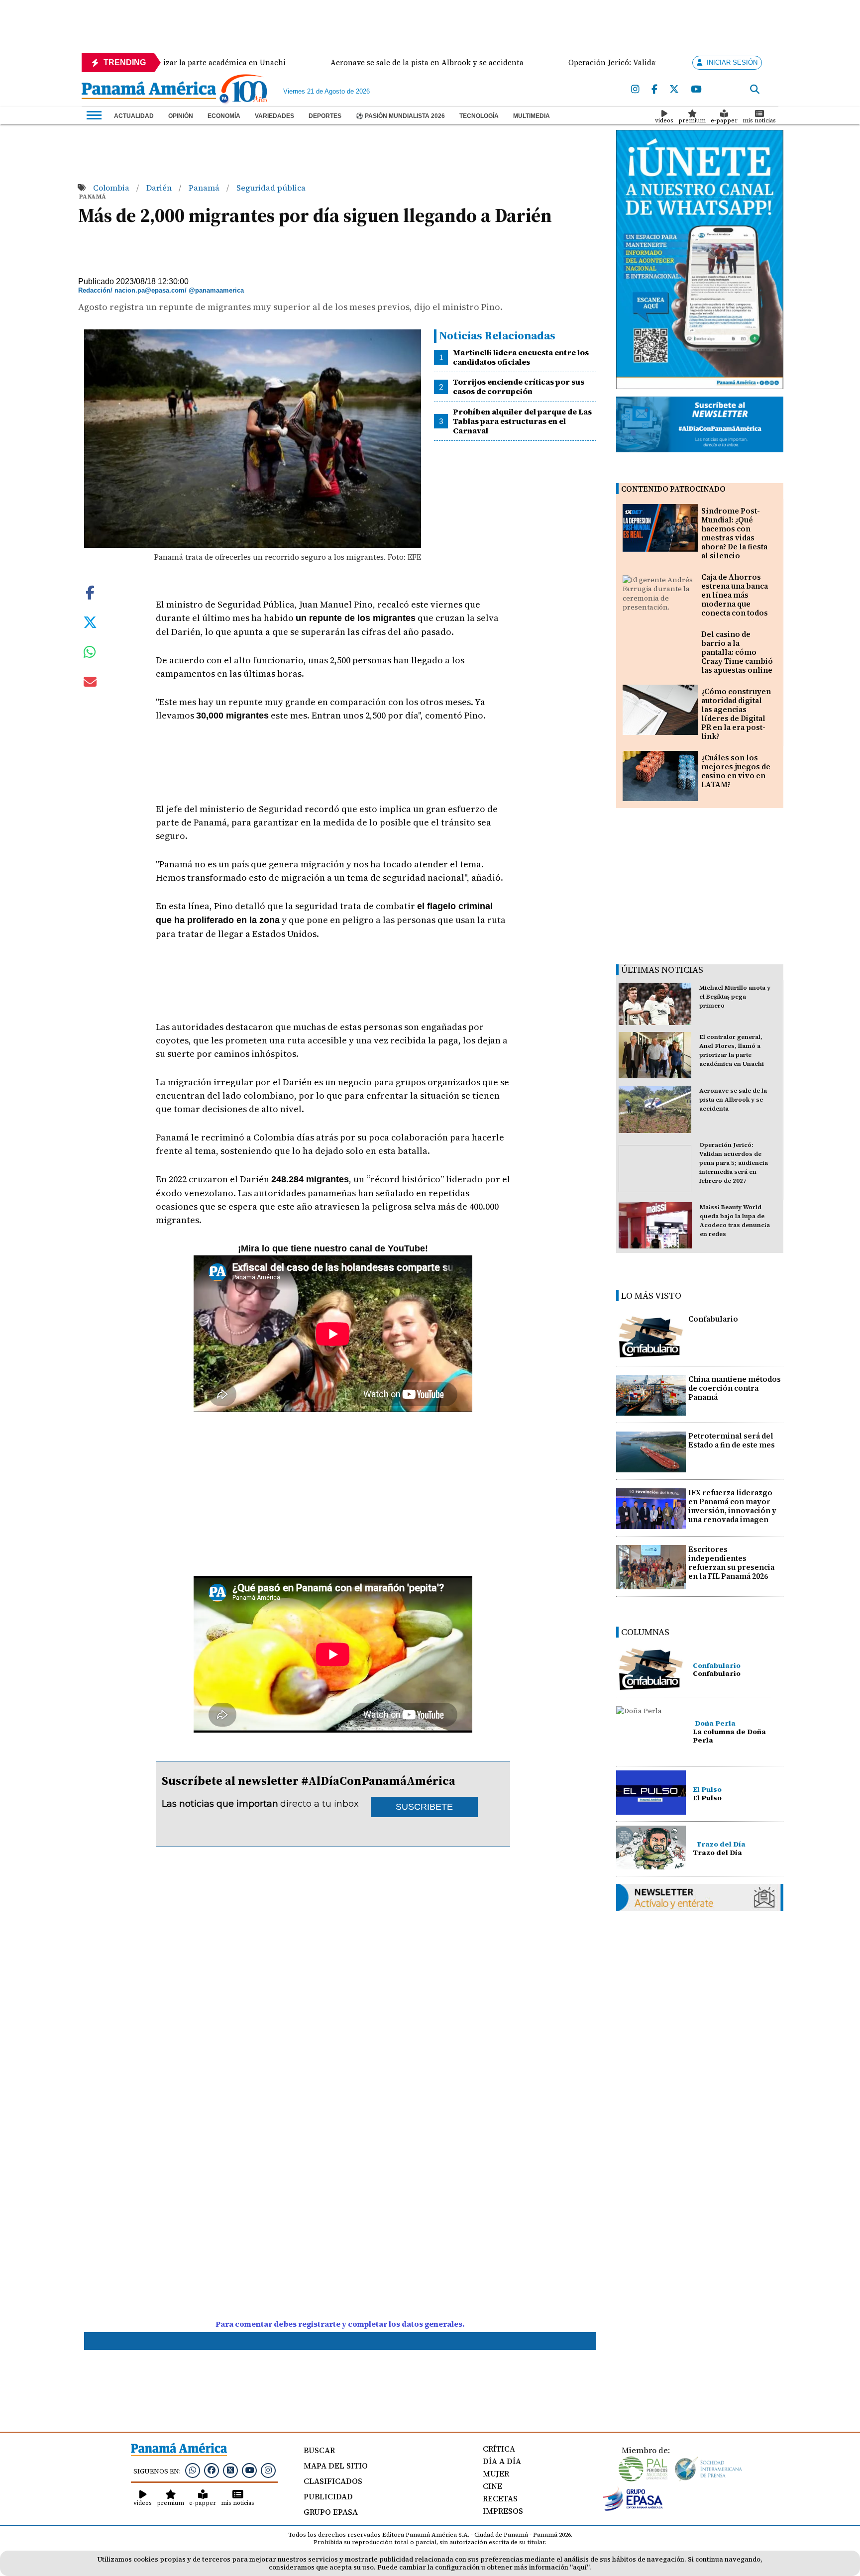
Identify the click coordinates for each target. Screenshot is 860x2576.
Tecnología (479, 116)
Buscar (319, 2450)
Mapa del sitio (336, 2466)
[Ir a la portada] (149, 91)
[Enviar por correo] (90, 684)
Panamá (205, 188)
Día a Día (502, 2461)
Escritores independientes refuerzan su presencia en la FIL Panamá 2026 (731, 1563)
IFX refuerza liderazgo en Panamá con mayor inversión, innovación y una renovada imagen (732, 1506)
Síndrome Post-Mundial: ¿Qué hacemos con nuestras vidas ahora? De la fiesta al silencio (734, 533)
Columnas (645, 1632)
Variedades (274, 116)
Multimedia (532, 116)
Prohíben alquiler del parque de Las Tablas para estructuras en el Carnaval (522, 421)
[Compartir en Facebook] (90, 591)
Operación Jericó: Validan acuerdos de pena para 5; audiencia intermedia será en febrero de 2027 (734, 1163)
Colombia (112, 188)
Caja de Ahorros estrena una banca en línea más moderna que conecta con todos (735, 595)
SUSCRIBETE (424, 1807)
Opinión (181, 116)
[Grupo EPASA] (633, 2508)
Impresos (503, 2511)
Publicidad (328, 2496)
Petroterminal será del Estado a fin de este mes (732, 1440)
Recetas (500, 2498)
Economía (224, 116)
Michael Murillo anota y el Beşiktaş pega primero (735, 997)
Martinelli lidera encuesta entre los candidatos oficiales (521, 357)
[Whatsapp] (193, 2470)
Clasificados (333, 2481)
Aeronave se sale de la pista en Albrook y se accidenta (733, 1100)
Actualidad (134, 116)
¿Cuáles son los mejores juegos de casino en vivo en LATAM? (736, 771)
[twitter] (674, 90)
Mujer (496, 2473)
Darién (160, 188)
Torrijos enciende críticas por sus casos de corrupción (519, 386)
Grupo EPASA (331, 2512)
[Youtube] (696, 90)
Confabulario (713, 1319)
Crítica (499, 2449)
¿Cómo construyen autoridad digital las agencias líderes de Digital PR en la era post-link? (736, 714)
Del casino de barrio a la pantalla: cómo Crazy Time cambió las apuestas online (737, 652)
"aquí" (580, 2567)
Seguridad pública (271, 188)
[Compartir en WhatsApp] (90, 654)
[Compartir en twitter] (90, 621)
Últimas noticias (662, 970)
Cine (492, 2486)
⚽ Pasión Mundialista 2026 (400, 116)
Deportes (325, 116)
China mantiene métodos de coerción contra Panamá (735, 1388)
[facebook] (654, 90)
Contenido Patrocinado (673, 489)
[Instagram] (635, 90)
